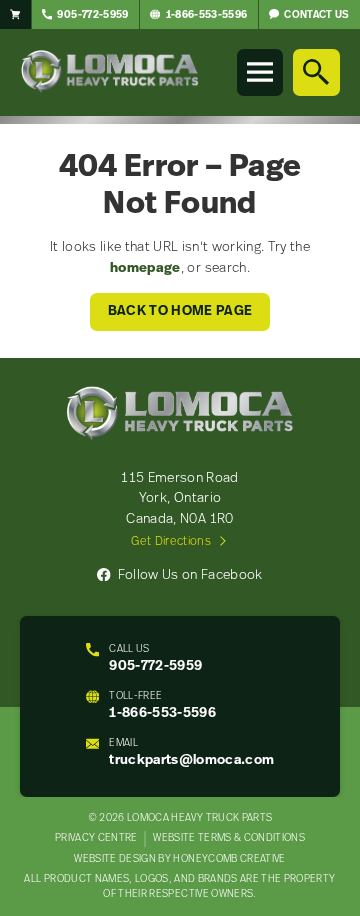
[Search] (316, 72)
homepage (145, 268)
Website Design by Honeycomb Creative (179, 859)
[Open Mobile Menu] (260, 72)
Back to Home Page (180, 311)
